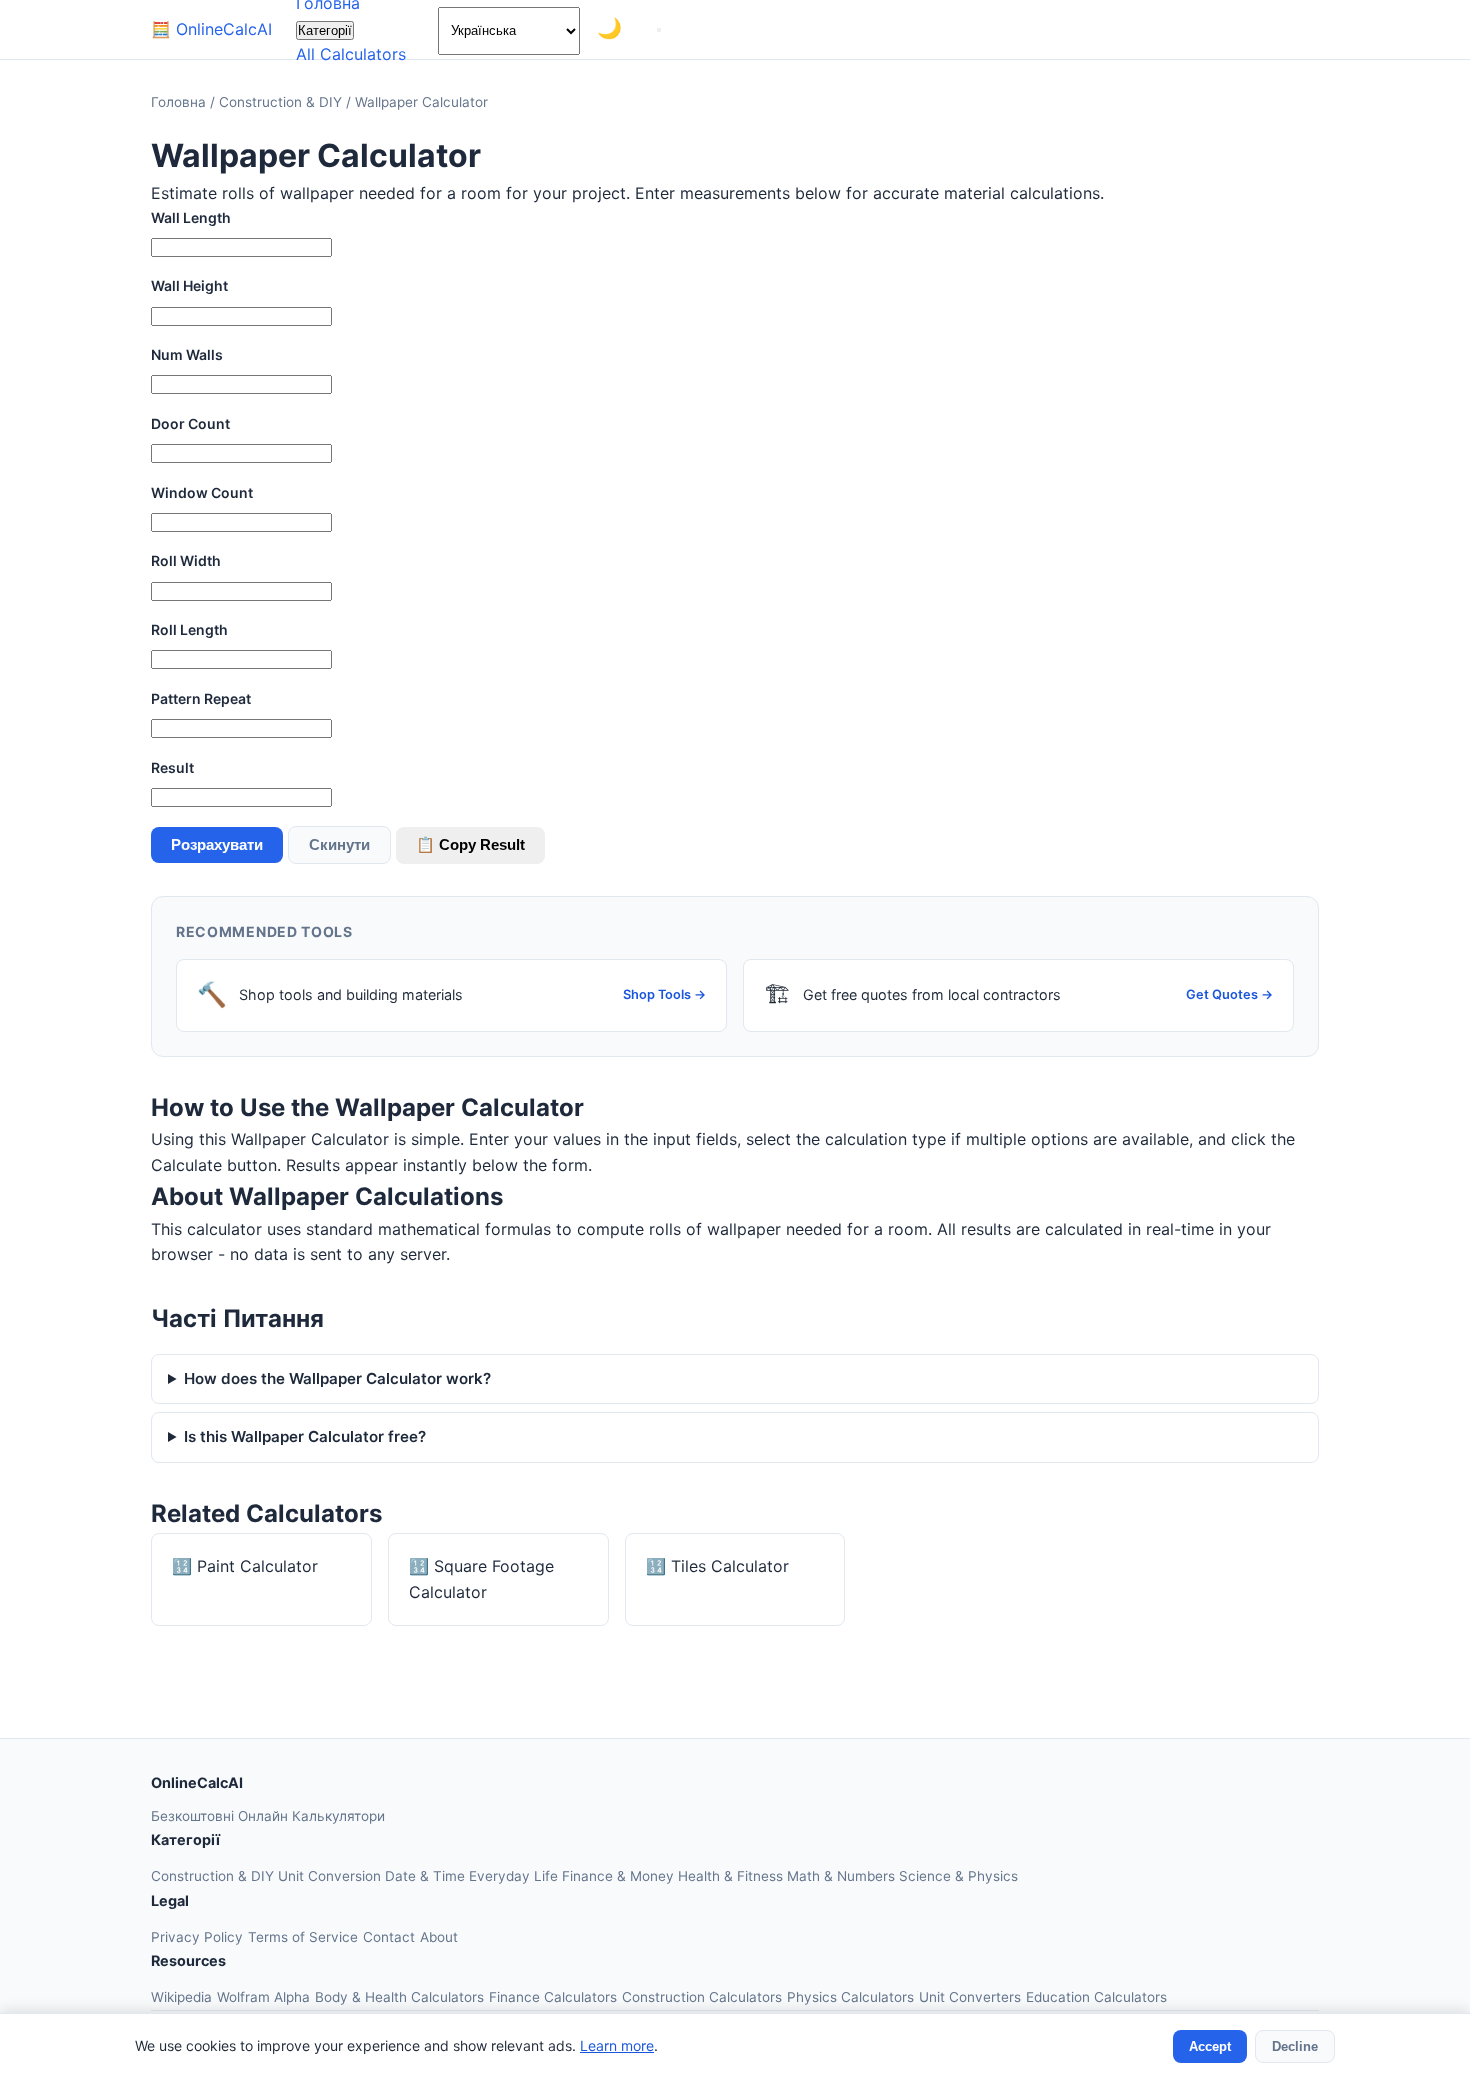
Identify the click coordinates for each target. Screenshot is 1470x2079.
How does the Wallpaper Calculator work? (337, 1378)
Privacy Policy (197, 1937)
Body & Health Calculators (399, 1997)
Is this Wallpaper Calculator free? (305, 1436)
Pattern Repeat (201, 698)
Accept (1210, 2046)
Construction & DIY (282, 102)
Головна (178, 102)
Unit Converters (970, 1997)
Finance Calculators (553, 1997)
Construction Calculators (702, 1997)
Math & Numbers (843, 1876)
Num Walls (187, 354)
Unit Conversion (331, 1876)
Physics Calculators (850, 1997)
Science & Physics (958, 1876)
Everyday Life (515, 1876)
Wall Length (191, 217)
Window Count (202, 492)
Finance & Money (620, 1876)
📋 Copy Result (470, 844)
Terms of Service (303, 1937)
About (439, 1937)
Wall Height (189, 285)
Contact (389, 1937)
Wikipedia (181, 1997)
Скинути (339, 844)
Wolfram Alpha (263, 1997)
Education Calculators (1096, 1997)
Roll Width (186, 560)
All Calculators (351, 54)
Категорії (325, 30)
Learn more (617, 2045)
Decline (1295, 2046)
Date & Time (427, 1876)
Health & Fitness (732, 1876)
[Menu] (659, 30)
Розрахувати (217, 844)
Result (172, 767)
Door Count (190, 423)
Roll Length (189, 629)
